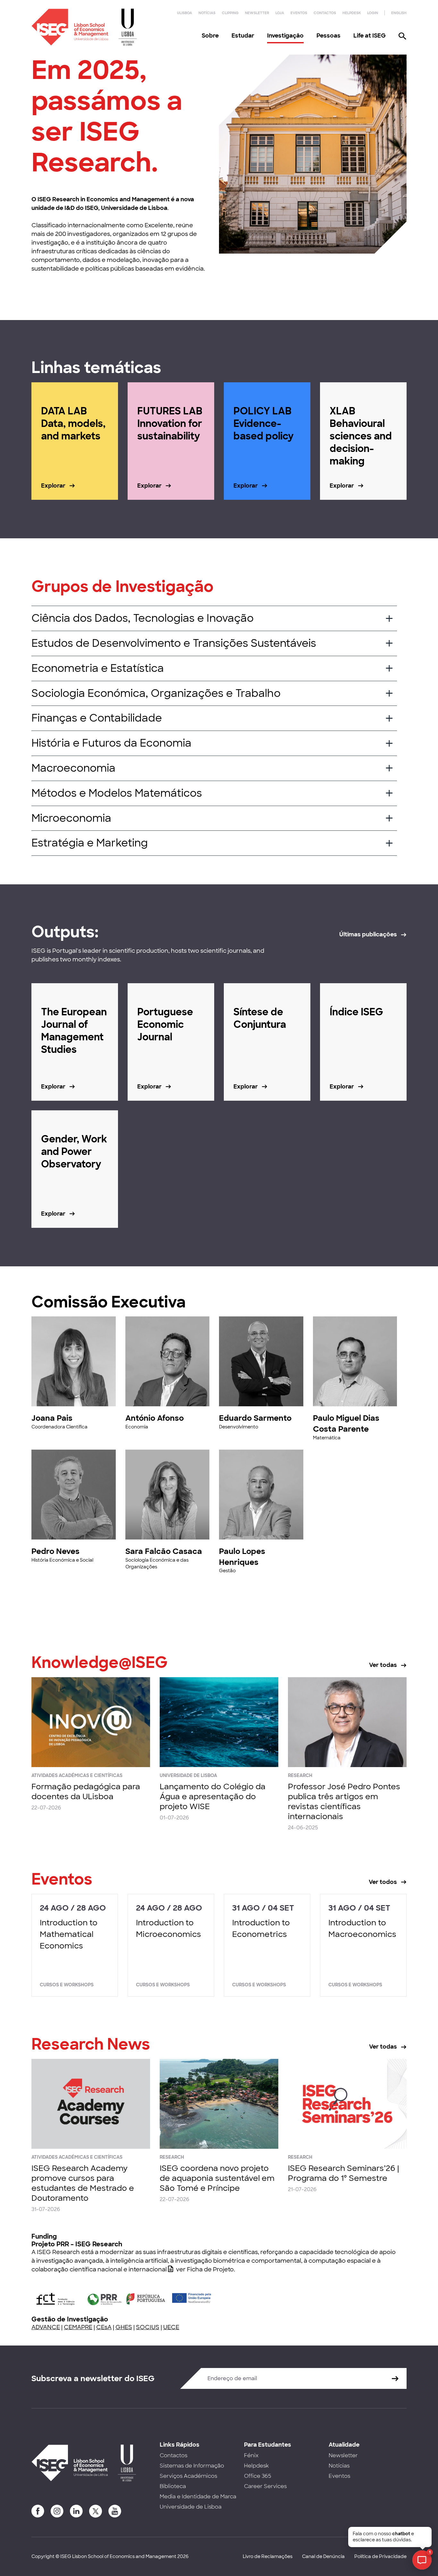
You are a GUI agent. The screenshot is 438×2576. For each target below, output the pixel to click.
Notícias (207, 13)
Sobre (210, 36)
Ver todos (383, 1882)
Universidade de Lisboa (191, 2507)
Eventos (299, 13)
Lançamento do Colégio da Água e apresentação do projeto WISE (213, 1796)
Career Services (265, 2486)
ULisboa (185, 13)
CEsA (104, 2327)
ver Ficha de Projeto (205, 2269)
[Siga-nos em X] (96, 2511)
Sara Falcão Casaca (164, 1551)
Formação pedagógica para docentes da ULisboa (86, 1791)
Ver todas (383, 1665)
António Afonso (155, 1418)
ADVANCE (46, 2327)
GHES (124, 2327)
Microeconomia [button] (71, 818)
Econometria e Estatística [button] (98, 668)
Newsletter (257, 13)
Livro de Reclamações (268, 2556)
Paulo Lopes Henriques (242, 1557)
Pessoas (328, 36)
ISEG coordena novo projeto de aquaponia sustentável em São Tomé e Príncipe (217, 2178)
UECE (171, 2327)
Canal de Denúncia (323, 2556)
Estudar (243, 36)
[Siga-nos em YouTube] (115, 2511)
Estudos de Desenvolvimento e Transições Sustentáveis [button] (174, 643)
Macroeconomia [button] (73, 768)
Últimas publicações (368, 934)
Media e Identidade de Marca (198, 2497)
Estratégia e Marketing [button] (90, 843)
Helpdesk (352, 13)
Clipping (230, 13)
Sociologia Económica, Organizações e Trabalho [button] (156, 693)
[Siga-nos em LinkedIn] (76, 2511)
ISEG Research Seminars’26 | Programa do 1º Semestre (343, 2173)
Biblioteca (173, 2486)
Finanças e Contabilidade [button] (97, 718)
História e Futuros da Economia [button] (111, 743)
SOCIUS (148, 2327)
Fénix (251, 2455)
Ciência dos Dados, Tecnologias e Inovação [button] (143, 618)
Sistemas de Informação (192, 2466)
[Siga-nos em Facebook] (38, 2511)
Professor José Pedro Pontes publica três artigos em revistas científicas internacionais (344, 1802)
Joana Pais (52, 1418)
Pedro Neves (55, 1551)
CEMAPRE (78, 2327)
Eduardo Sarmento (255, 1418)
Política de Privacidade (380, 2556)
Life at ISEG (370, 36)
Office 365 (258, 2476)
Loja (280, 13)
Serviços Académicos (188, 2476)
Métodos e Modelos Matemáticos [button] (117, 793)
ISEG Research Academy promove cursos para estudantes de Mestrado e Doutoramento (83, 2183)
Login (373, 13)
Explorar (53, 486)
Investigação (285, 36)
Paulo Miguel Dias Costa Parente (346, 1423)
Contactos (325, 13)
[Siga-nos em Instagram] (57, 2511)
